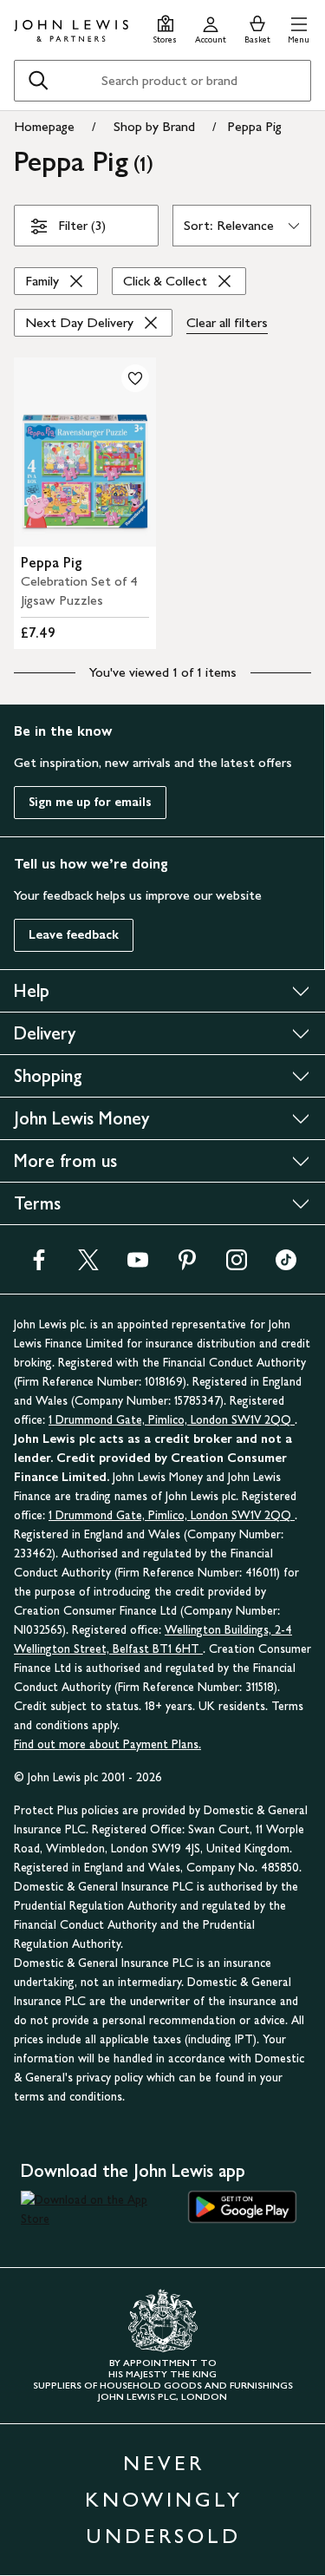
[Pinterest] (187, 1265)
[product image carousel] (85, 452)
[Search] (38, 81)
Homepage (44, 126)
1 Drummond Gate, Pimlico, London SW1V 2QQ (172, 1420)
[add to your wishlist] (135, 378)
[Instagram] (237, 1265)
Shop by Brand (154, 126)
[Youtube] (138, 1265)
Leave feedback (74, 935)
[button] (299, 27)
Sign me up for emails (90, 802)
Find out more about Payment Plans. (107, 1744)
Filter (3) (82, 225)
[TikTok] (286, 1265)
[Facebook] (39, 1265)
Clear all (227, 322)
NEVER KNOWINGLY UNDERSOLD (164, 2499)
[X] (88, 1265)
